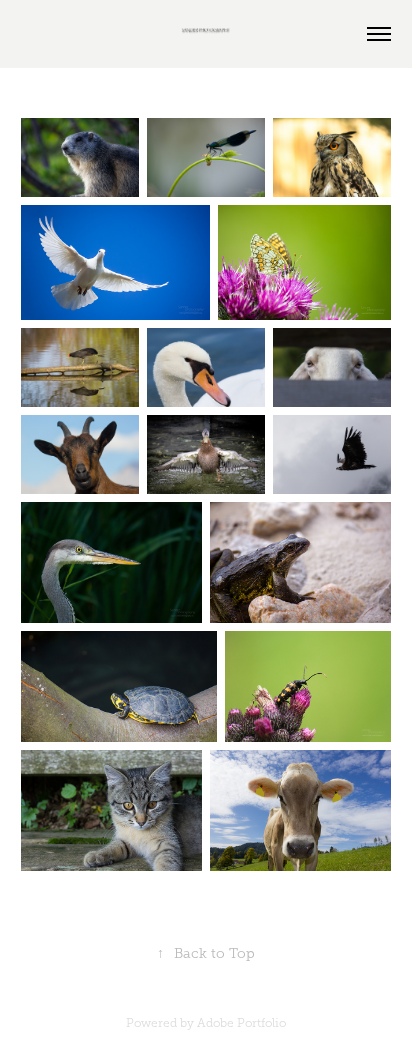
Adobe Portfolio (241, 1023)
